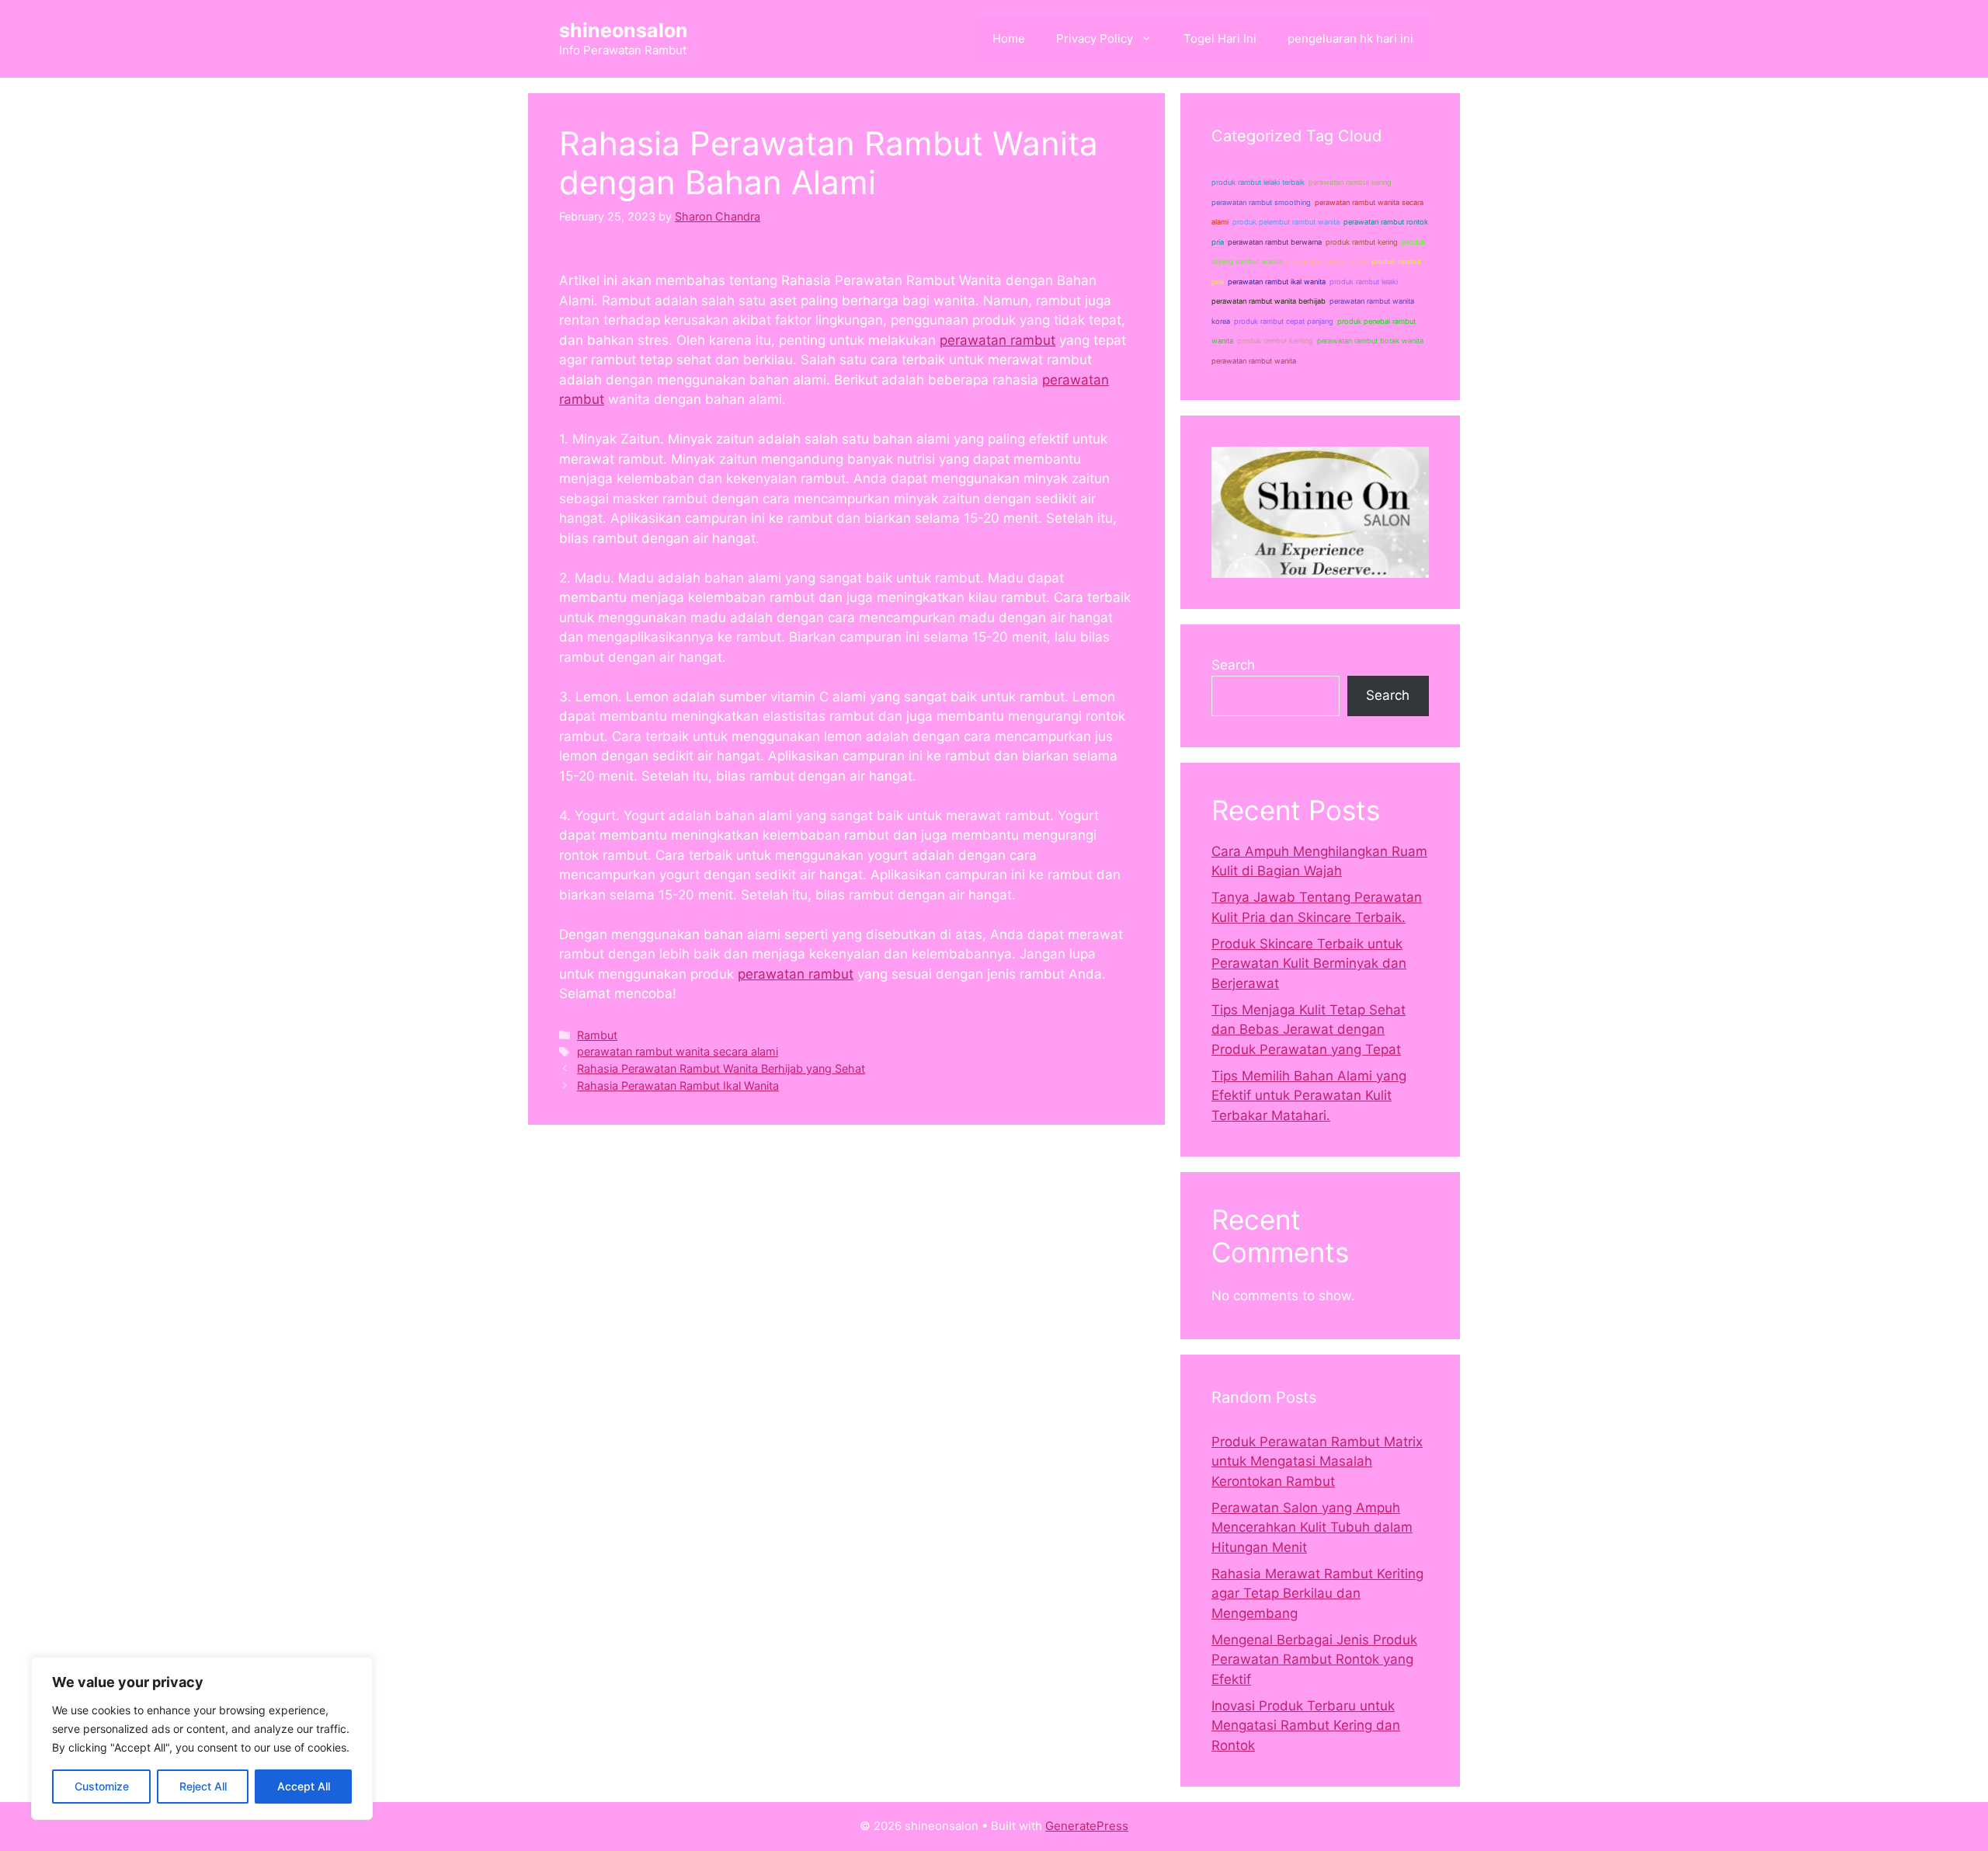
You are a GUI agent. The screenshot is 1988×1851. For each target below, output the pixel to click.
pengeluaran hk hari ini (1350, 38)
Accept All (304, 1786)
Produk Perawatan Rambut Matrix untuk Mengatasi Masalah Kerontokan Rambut (1317, 1461)
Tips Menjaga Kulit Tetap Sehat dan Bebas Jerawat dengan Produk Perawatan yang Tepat (1309, 1030)
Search (1233, 665)
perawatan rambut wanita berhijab (1269, 301)
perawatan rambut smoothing (1261, 202)
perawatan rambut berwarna (1275, 242)
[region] (202, 1738)
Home (1009, 38)
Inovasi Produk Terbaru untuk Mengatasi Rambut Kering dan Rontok (1306, 1726)
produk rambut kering (1362, 242)
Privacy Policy (1095, 38)
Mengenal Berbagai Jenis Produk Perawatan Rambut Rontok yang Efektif (1314, 1660)
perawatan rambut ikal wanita (1277, 282)
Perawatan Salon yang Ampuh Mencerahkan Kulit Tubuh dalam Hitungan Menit (1312, 1527)
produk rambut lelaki (1364, 282)
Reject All (203, 1786)
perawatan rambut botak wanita (1370, 341)
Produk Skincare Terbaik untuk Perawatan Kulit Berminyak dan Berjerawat (1309, 964)
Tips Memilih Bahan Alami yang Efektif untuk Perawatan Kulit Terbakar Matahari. (1309, 1096)
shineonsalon (624, 30)
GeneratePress (1087, 1826)
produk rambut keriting (1275, 341)
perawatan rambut (997, 340)
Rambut (597, 1035)
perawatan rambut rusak (1327, 261)
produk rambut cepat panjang (1284, 321)
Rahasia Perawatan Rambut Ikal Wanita (678, 1086)
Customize (102, 1786)
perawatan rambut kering (1350, 182)
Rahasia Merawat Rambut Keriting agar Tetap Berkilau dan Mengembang (1317, 1594)
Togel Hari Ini (1220, 38)
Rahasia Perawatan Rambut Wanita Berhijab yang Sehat (721, 1068)
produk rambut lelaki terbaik (1258, 182)
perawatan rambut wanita (1254, 361)
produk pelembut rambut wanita (1286, 222)
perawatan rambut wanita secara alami (678, 1051)
